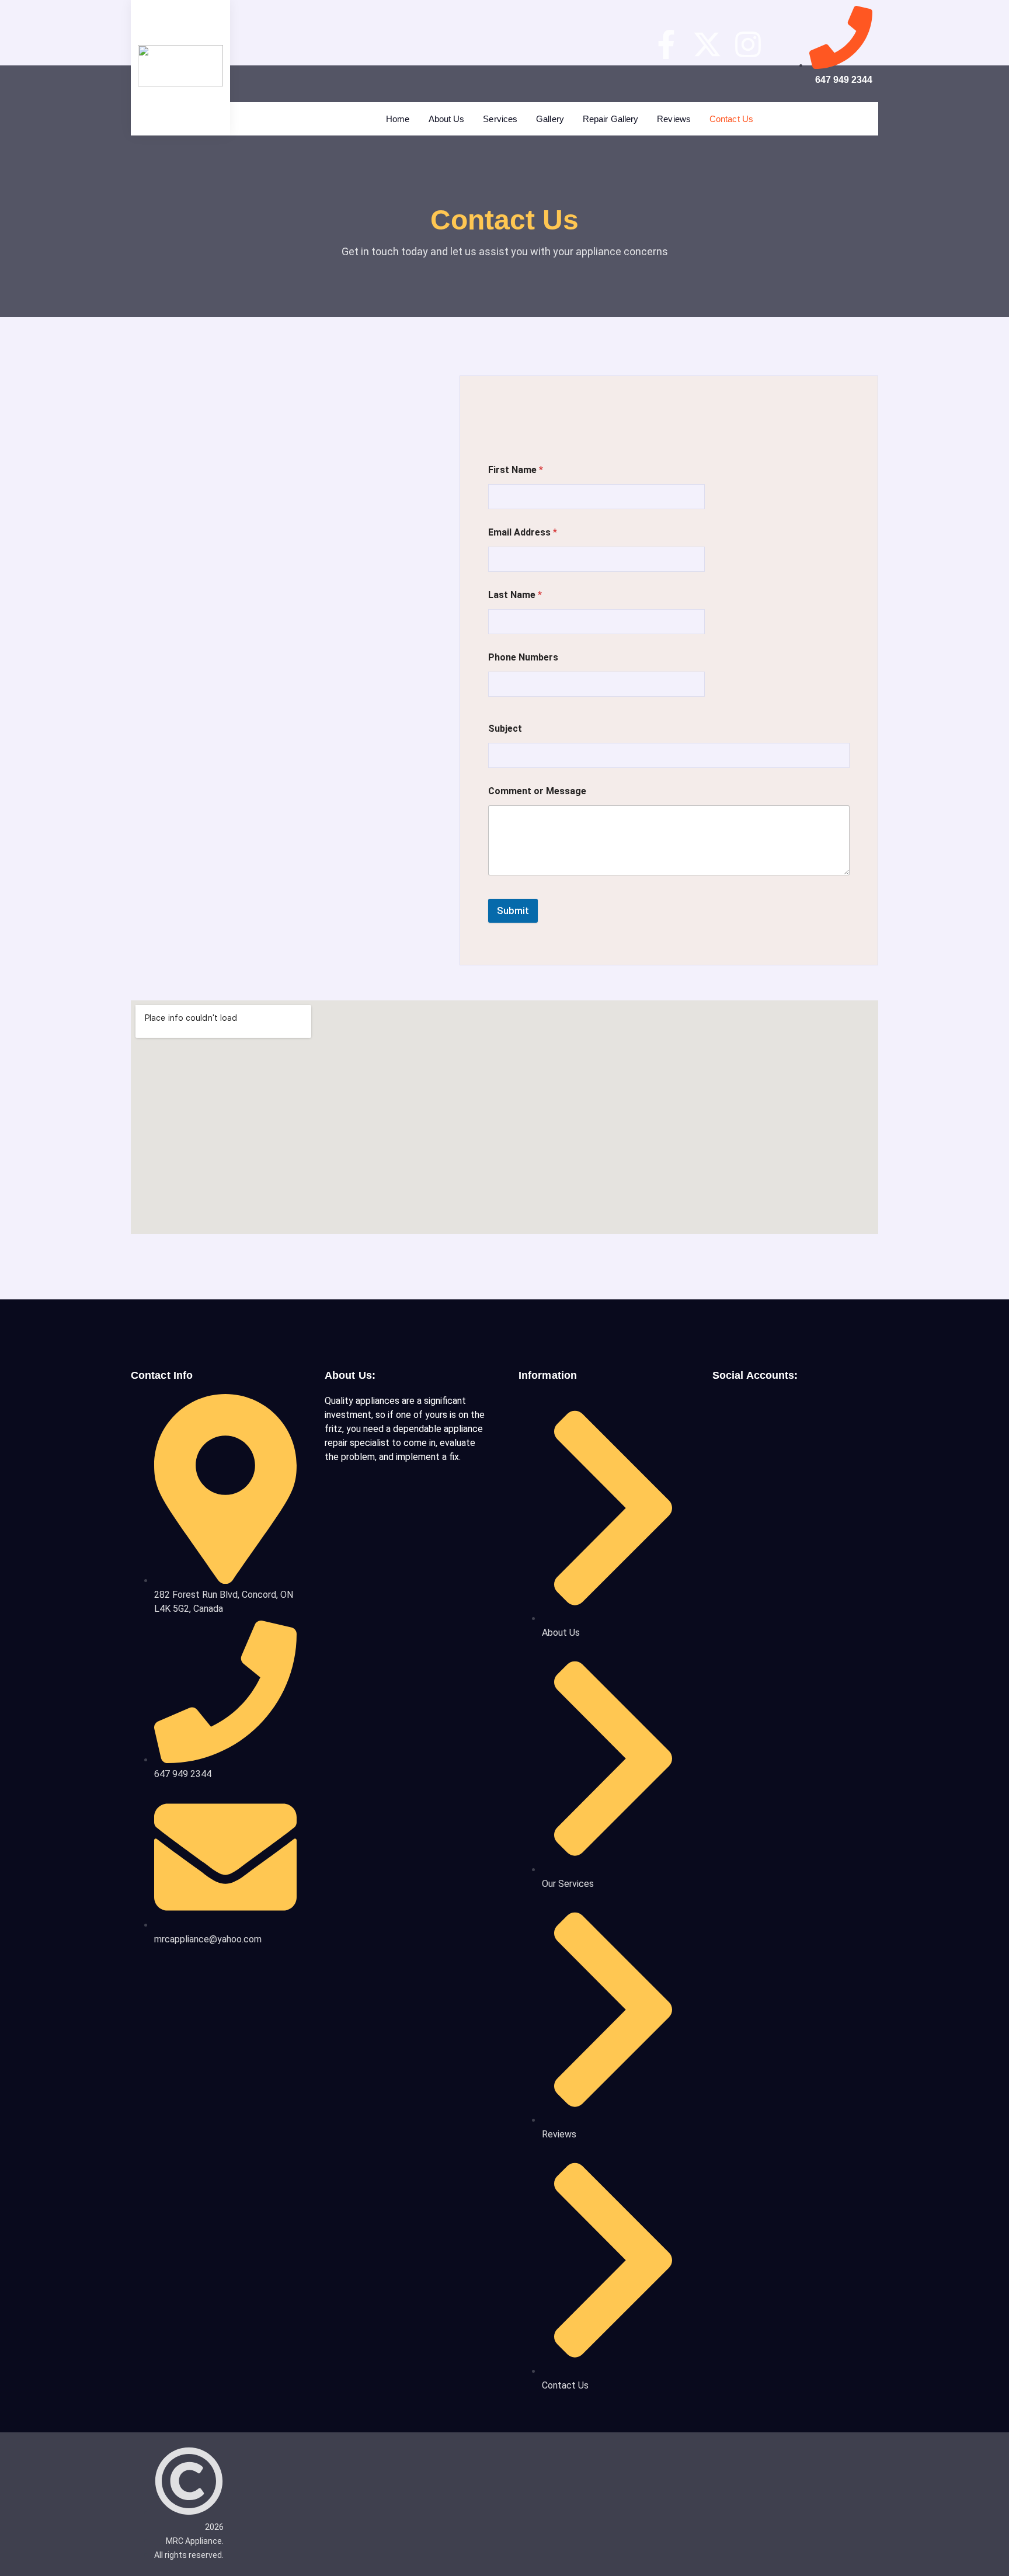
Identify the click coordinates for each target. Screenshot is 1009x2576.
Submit (513, 910)
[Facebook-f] (666, 44)
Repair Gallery (610, 119)
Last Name (515, 595)
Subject (505, 729)
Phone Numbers (523, 657)
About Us (447, 119)
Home (398, 119)
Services (500, 119)
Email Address (523, 532)
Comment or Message (537, 791)
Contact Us (731, 119)
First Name (516, 470)
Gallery (550, 119)
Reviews (674, 119)
